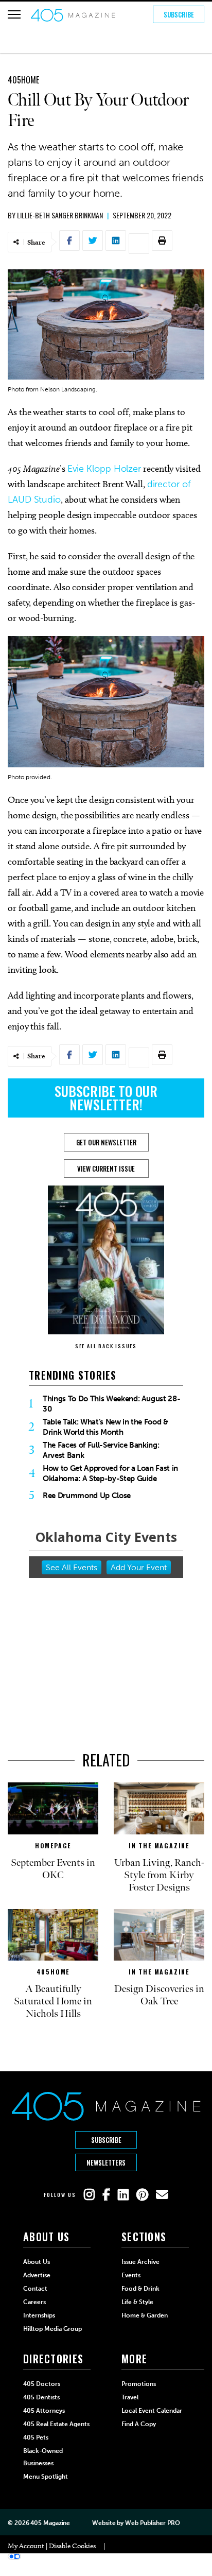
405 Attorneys (44, 2411)
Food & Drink (140, 2289)
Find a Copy (139, 2424)
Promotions (139, 2384)
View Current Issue (106, 1169)
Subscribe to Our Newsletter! (106, 1098)
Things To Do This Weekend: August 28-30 (111, 1404)
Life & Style (137, 2302)
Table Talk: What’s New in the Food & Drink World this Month (105, 1427)
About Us (37, 2262)
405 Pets (36, 2437)
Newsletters (106, 2162)
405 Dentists (41, 2397)
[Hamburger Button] (14, 14)
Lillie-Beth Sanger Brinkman (60, 215)
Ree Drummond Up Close (87, 1496)
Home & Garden (145, 2315)
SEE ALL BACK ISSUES (106, 1346)
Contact (35, 2289)
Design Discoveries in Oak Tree (159, 1995)
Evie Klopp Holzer (104, 469)
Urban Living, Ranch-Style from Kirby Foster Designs (159, 1875)
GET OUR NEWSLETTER (106, 1142)
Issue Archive (140, 2262)
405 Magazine (50, 2523)
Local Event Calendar (152, 2411)
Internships (39, 2315)
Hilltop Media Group (52, 2329)
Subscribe (179, 14)
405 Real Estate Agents (56, 2424)
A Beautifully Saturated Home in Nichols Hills (53, 2001)
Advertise (37, 2275)
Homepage (53, 1845)
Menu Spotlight (46, 2477)
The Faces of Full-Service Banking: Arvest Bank (101, 1450)
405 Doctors (42, 2384)
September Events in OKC (53, 1869)
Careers (34, 2302)
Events (131, 2275)
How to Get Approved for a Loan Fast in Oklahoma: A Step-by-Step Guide (110, 1473)
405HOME (23, 80)
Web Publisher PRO (152, 2523)
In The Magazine (159, 1845)
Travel (130, 2397)
